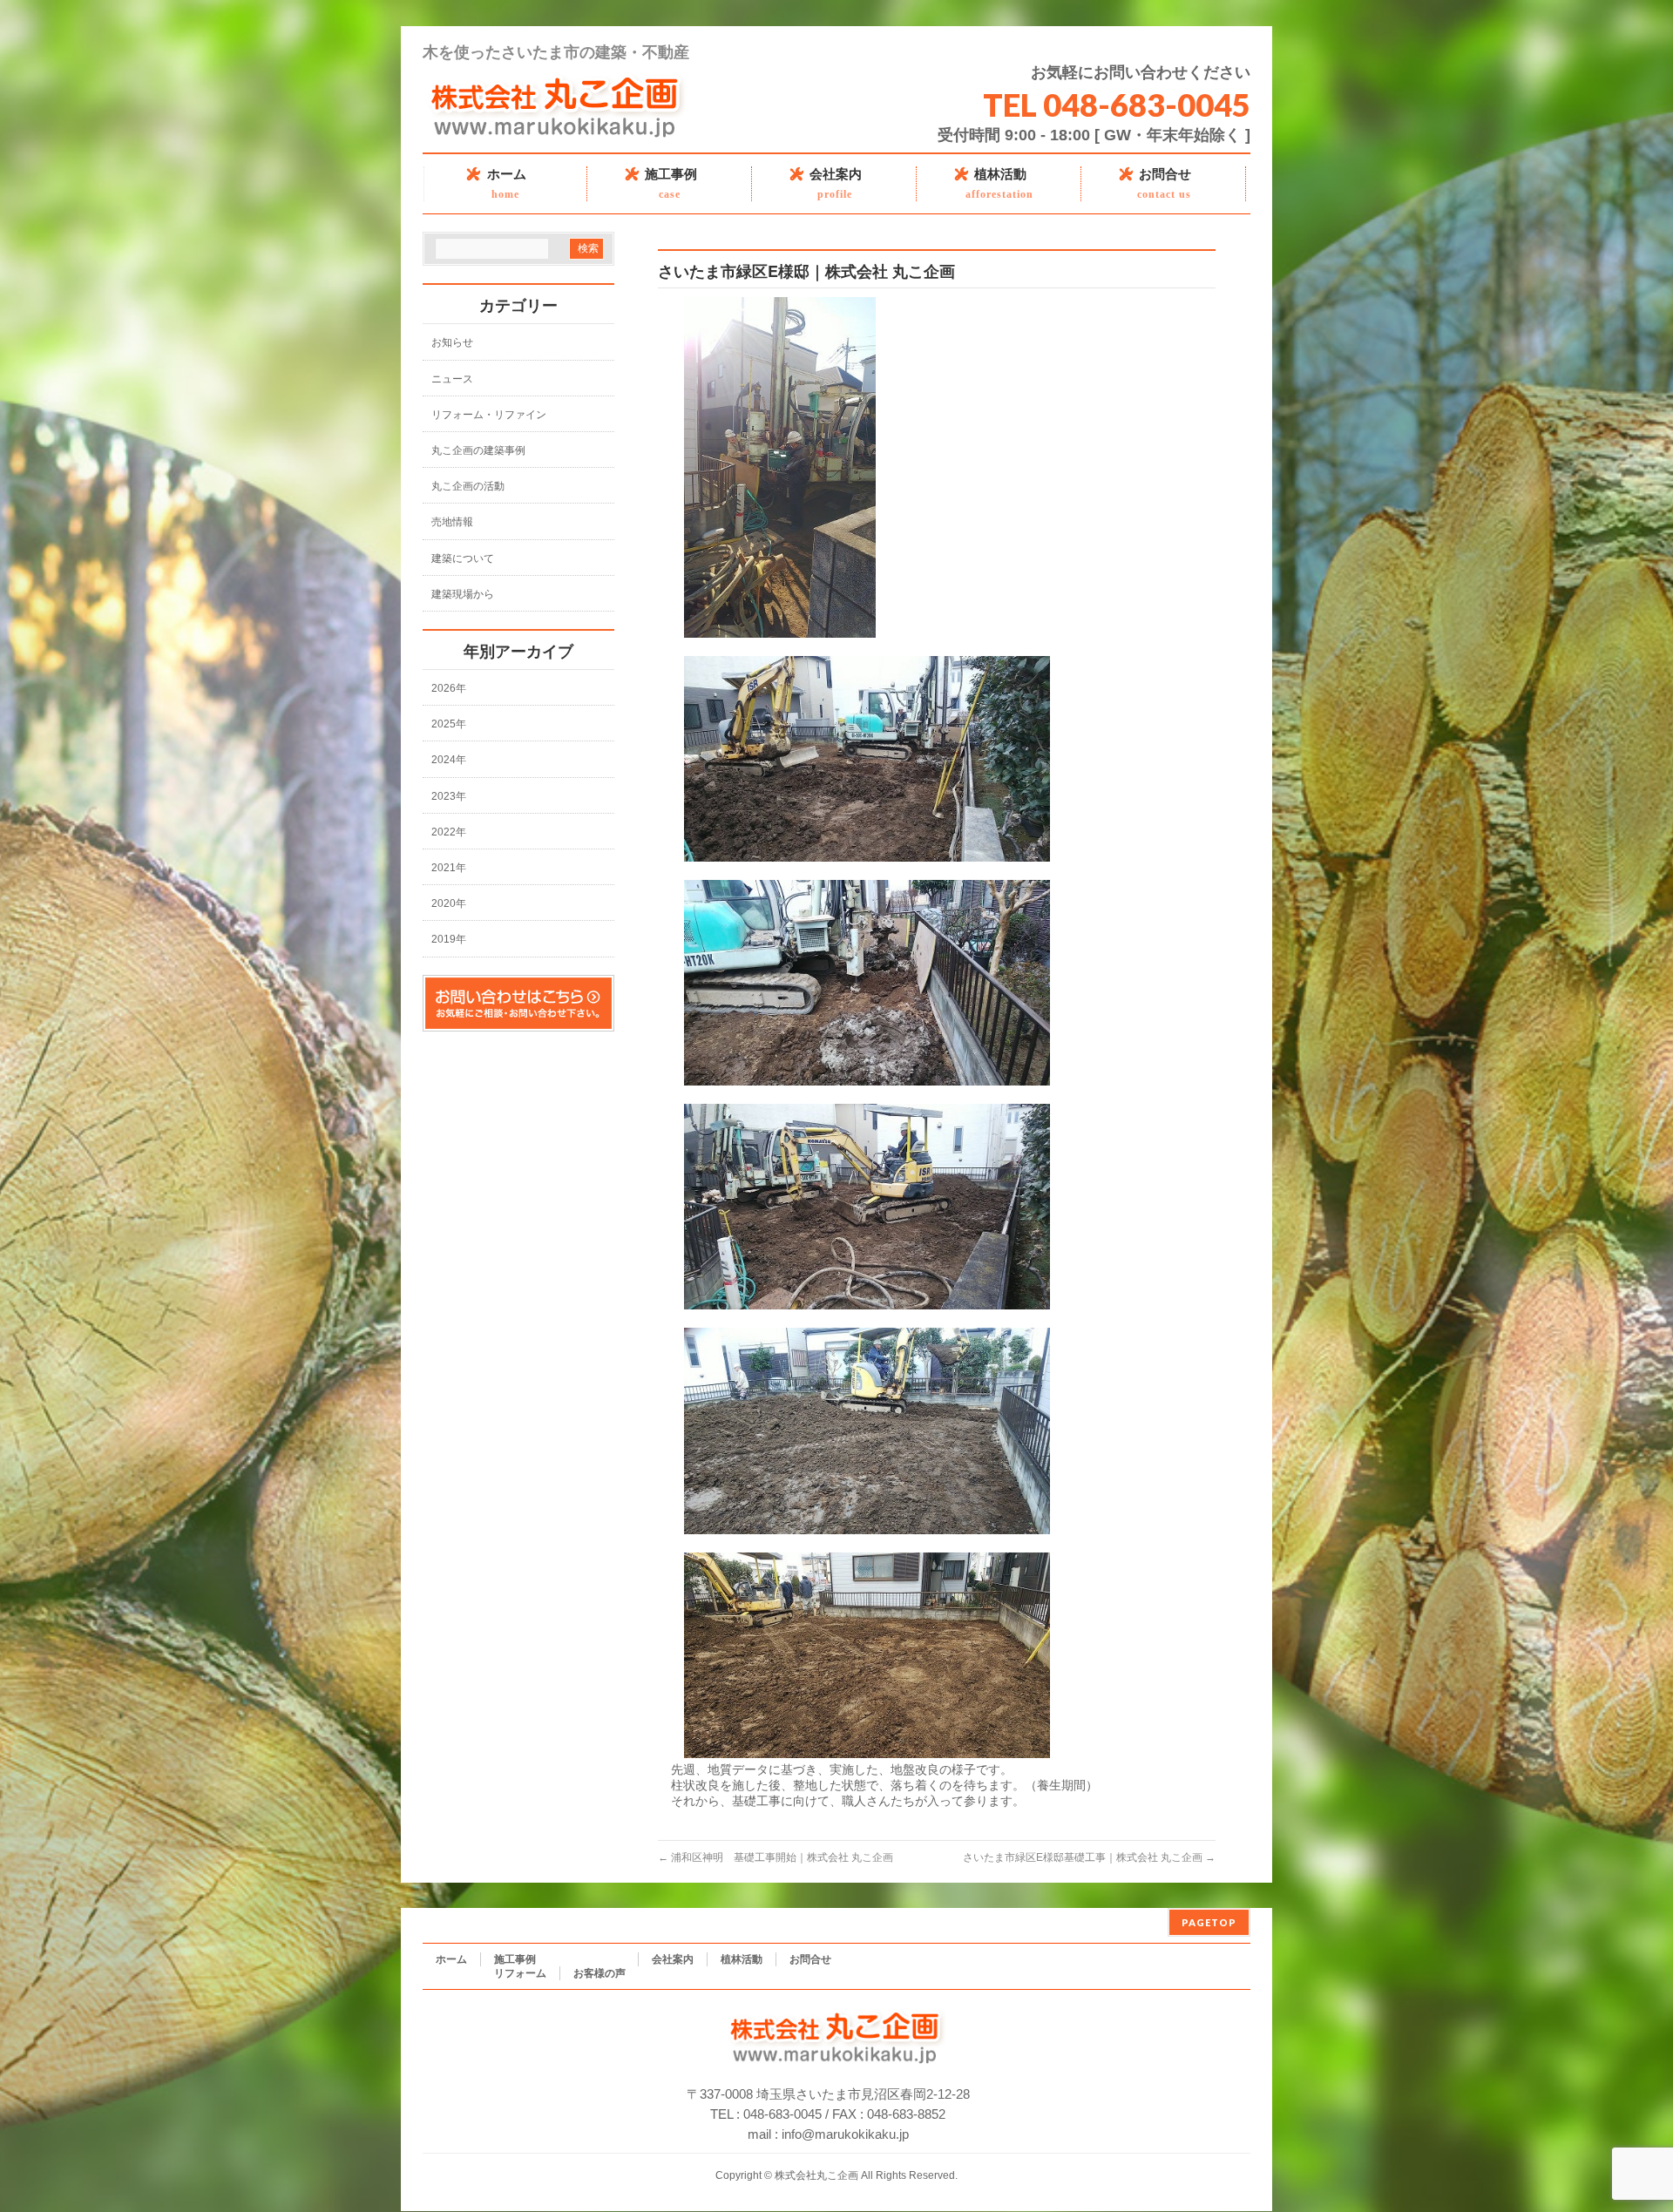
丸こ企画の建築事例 (478, 450)
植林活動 (742, 1959)
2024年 (449, 760)
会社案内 (673, 1959)
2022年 (449, 832)
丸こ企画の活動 (468, 486)
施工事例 (515, 1959)
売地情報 (452, 522)
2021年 (449, 868)
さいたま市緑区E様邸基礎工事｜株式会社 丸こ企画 (1089, 1857)
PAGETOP (1209, 1922)
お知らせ (452, 342)
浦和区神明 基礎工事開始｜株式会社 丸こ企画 (776, 1857)
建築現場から (463, 594)
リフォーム (520, 1973)
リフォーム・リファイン (489, 415)
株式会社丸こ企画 (816, 2175)
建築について (463, 558)
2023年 (449, 796)
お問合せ (810, 1959)
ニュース (452, 379)
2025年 (449, 724)
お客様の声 (599, 1973)
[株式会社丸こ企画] (557, 132)
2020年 (449, 903)
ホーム (451, 1959)
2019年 (449, 939)
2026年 (449, 688)
